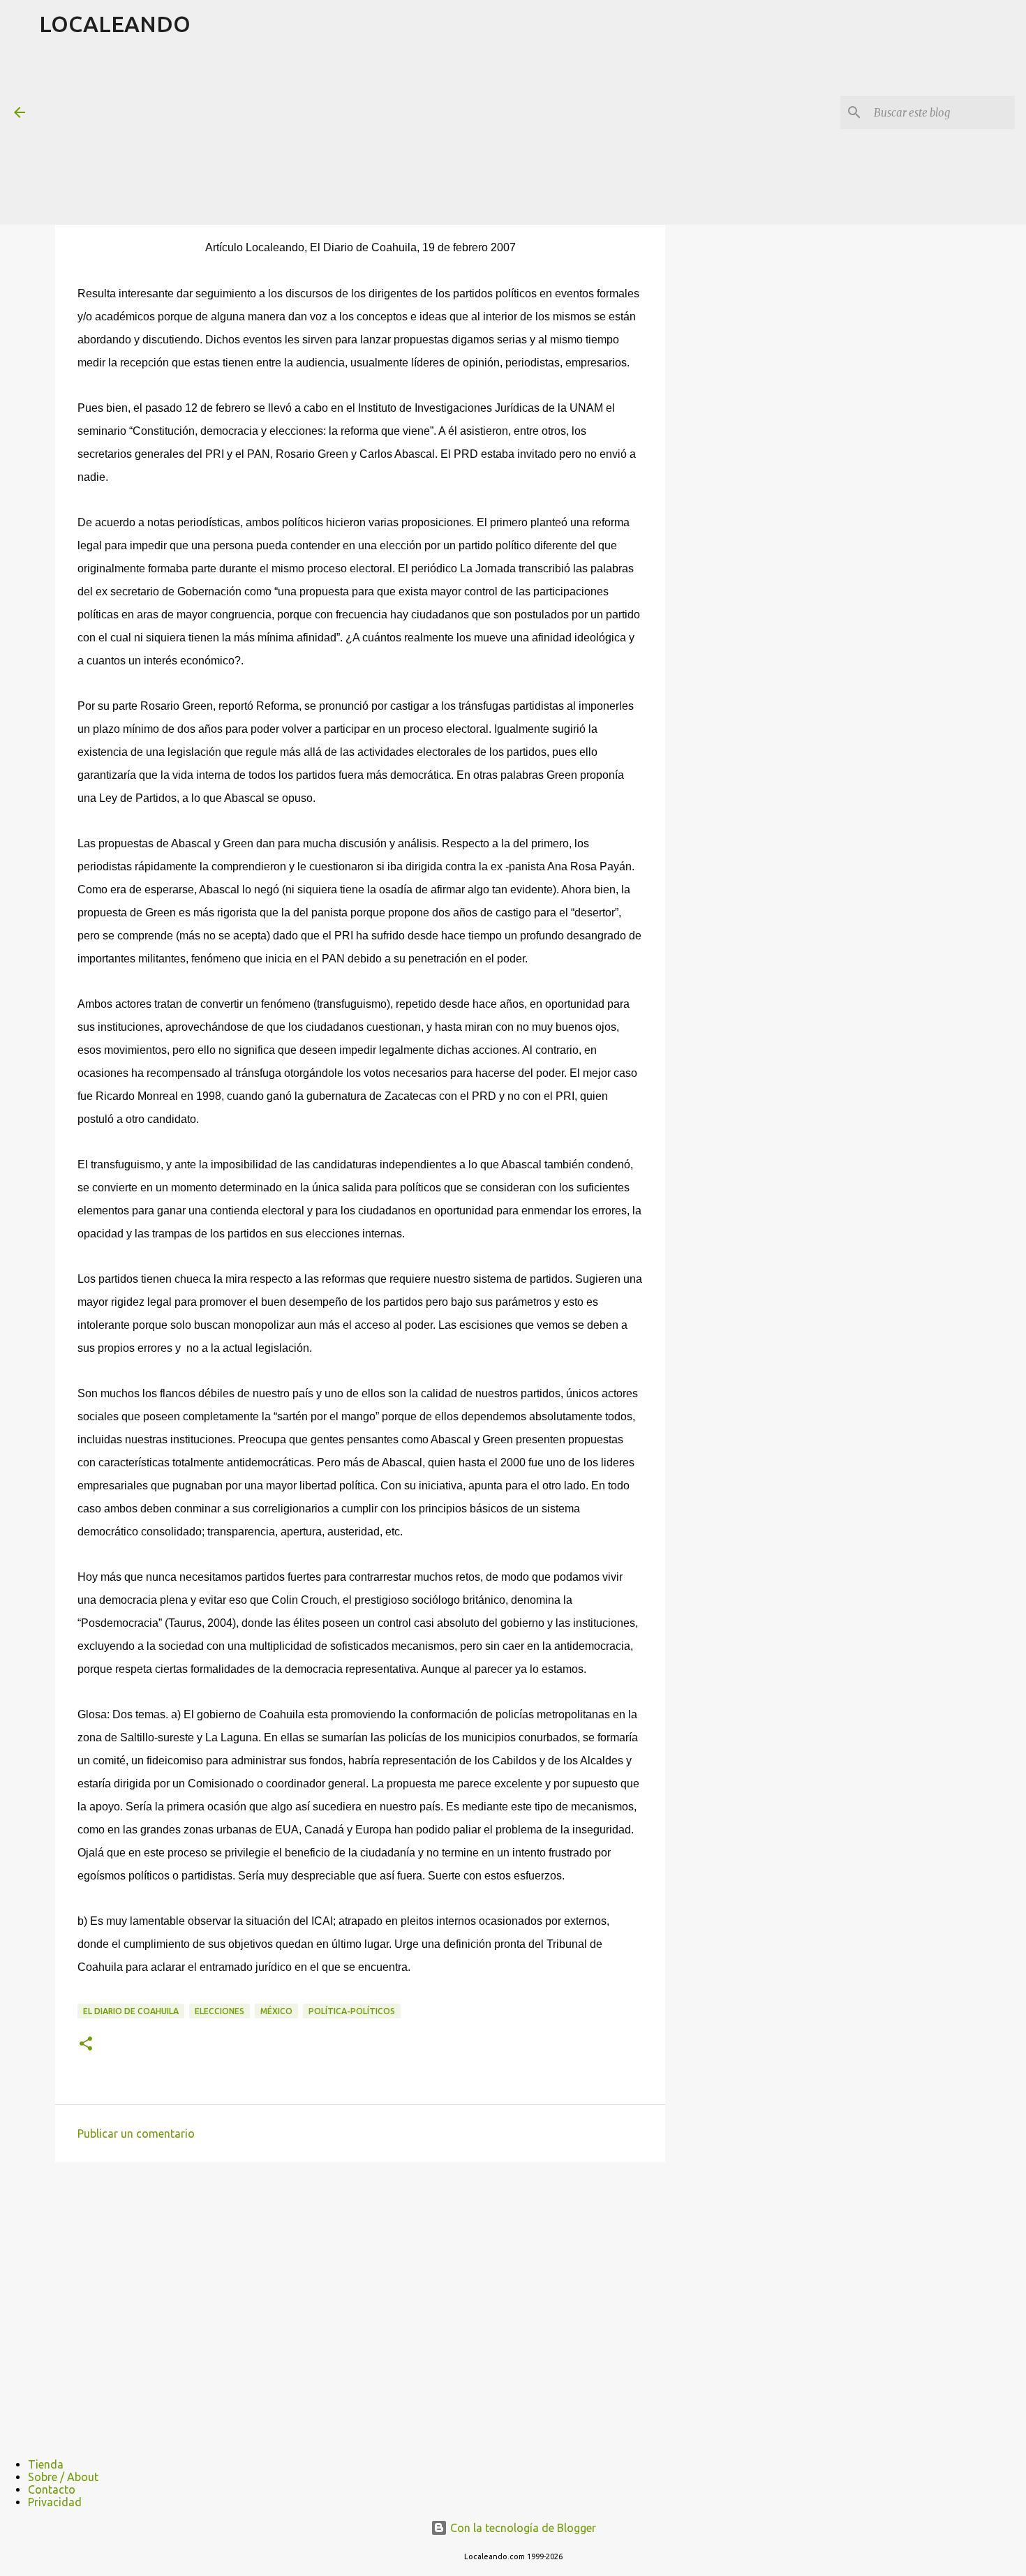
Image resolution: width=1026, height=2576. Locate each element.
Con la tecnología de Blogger (522, 2528)
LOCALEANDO (115, 24)
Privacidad (55, 2502)
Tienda (46, 2464)
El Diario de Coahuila (131, 2011)
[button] (86, 2045)
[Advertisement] (378, 135)
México (276, 2011)
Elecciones (220, 2011)
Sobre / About (63, 2477)
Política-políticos (352, 2011)
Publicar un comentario (136, 2134)
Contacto (52, 2489)
